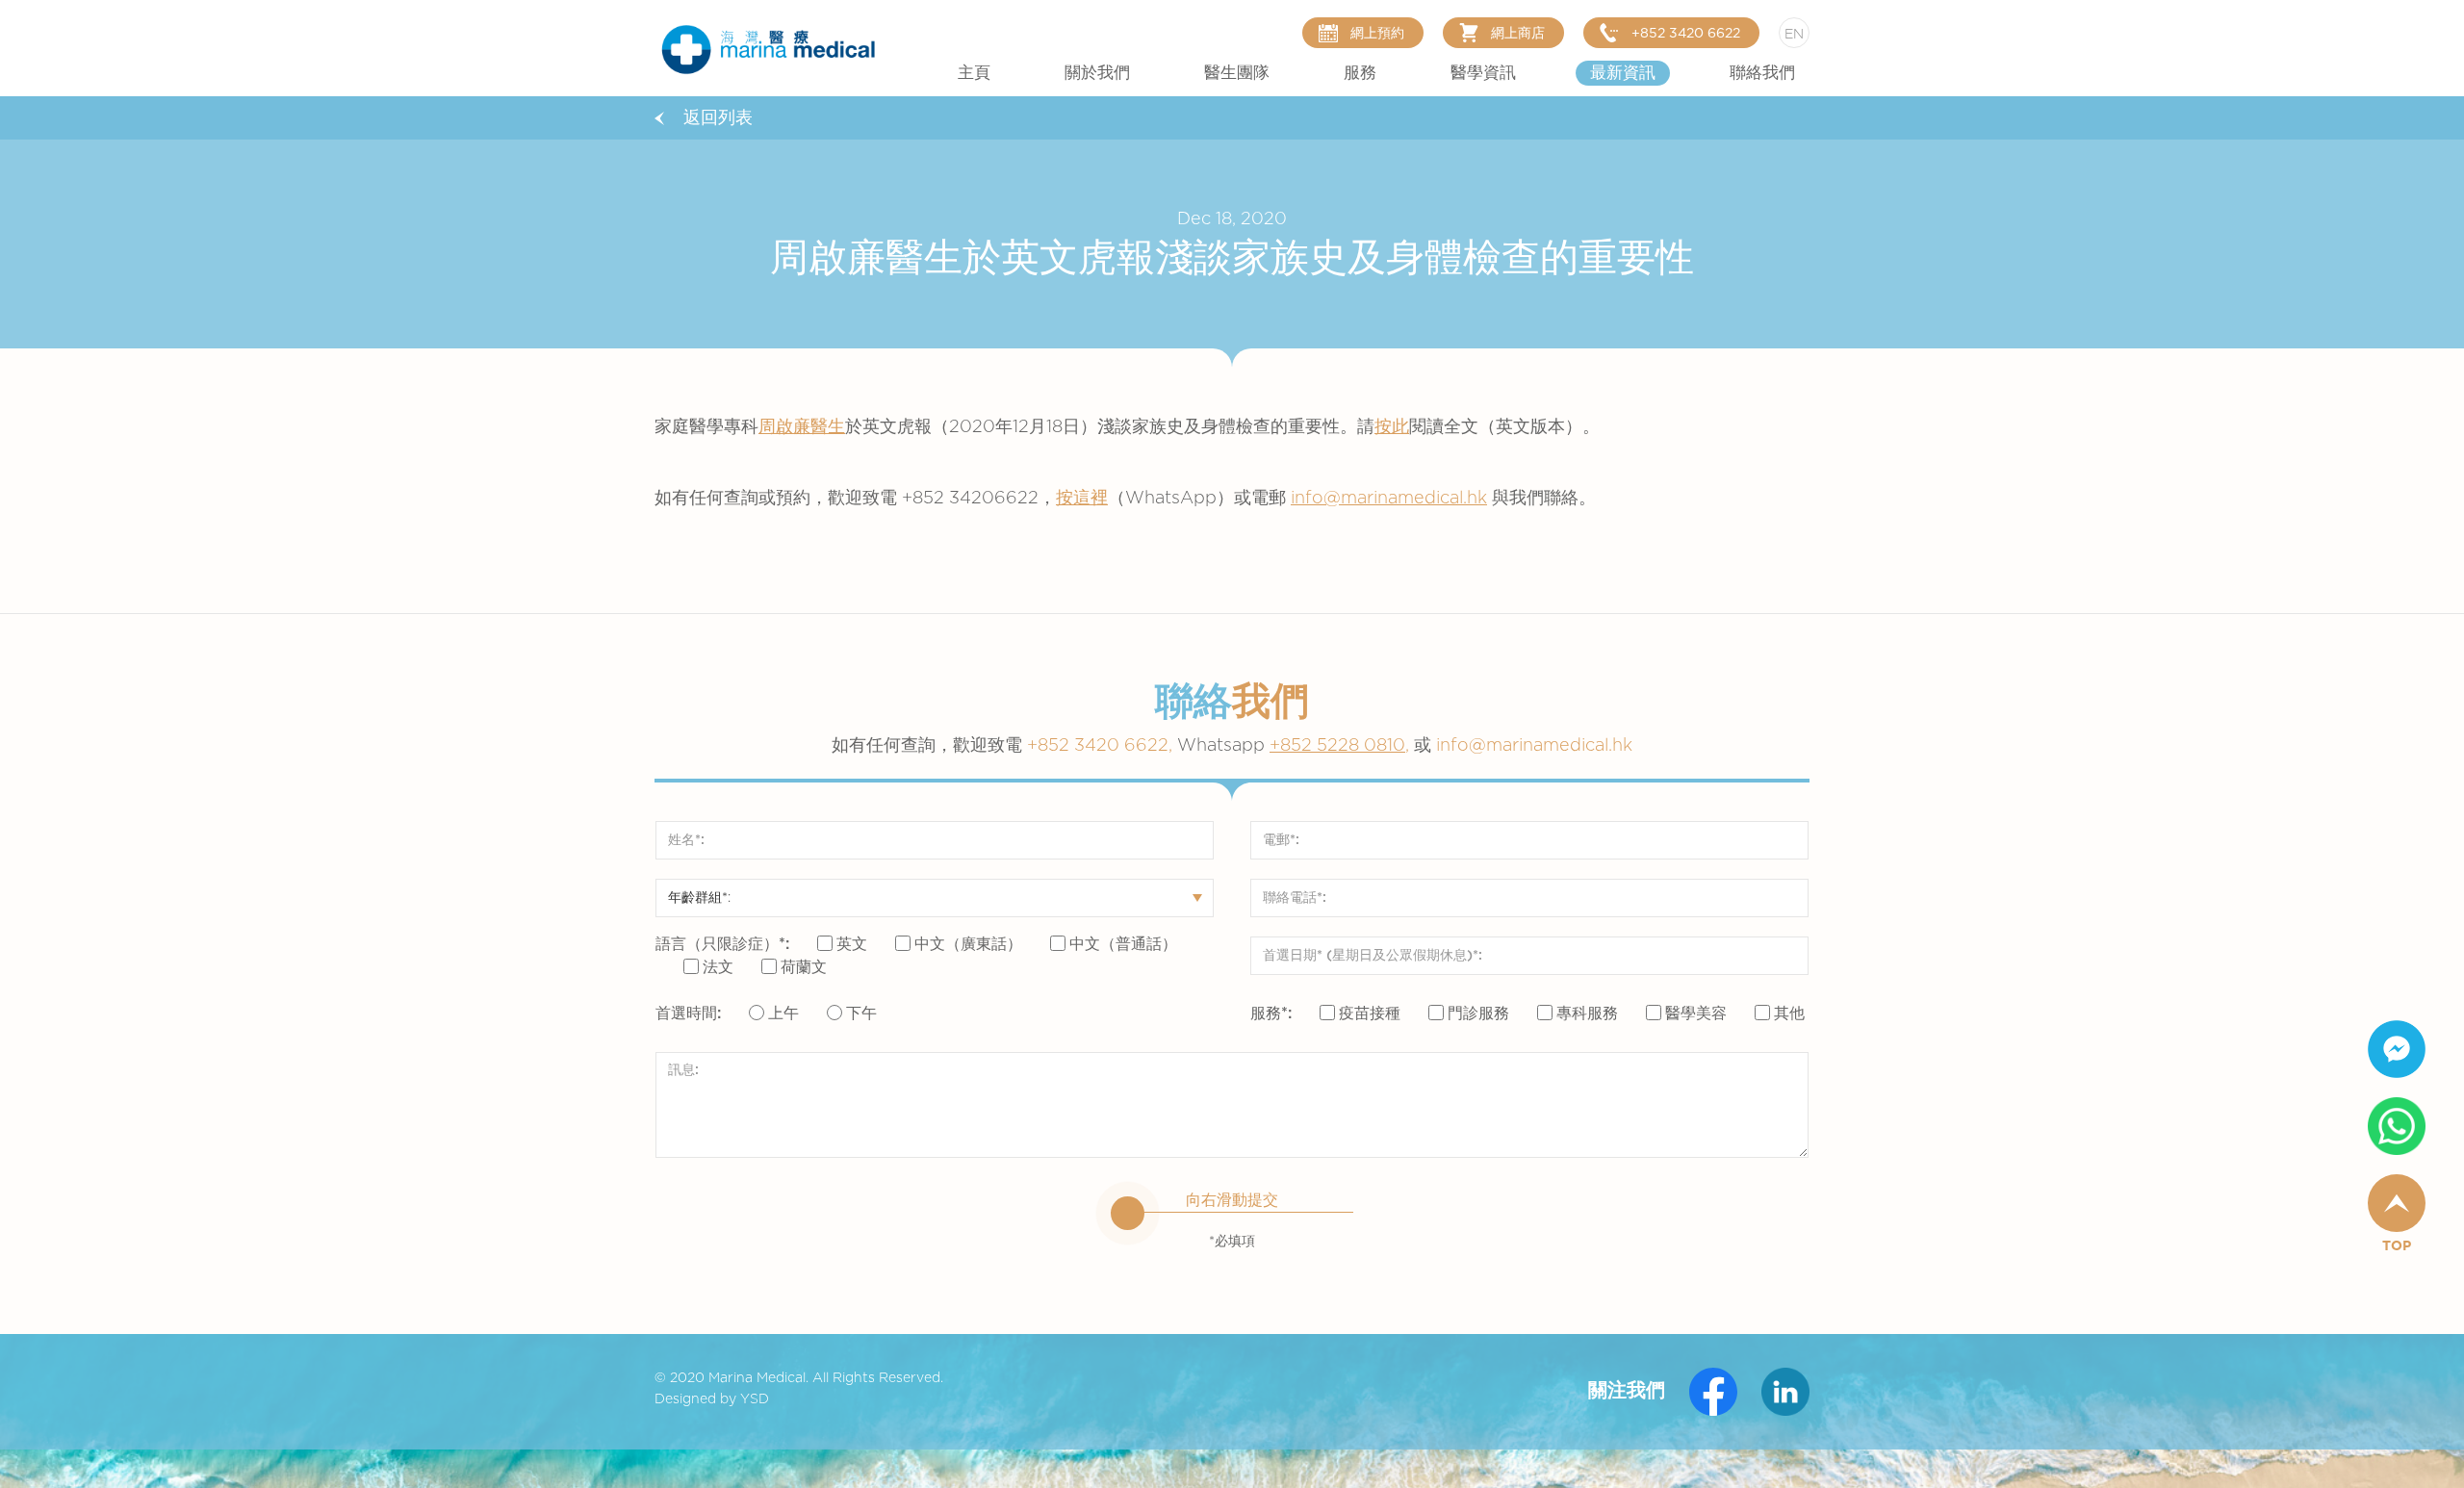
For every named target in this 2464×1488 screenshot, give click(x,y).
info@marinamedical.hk (1389, 499)
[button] (1097, 73)
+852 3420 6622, (1148, 746)
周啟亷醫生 (802, 427)
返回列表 (718, 118)
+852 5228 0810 (1337, 746)
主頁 (974, 73)
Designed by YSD (712, 1399)
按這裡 (1082, 499)
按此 (1392, 427)
